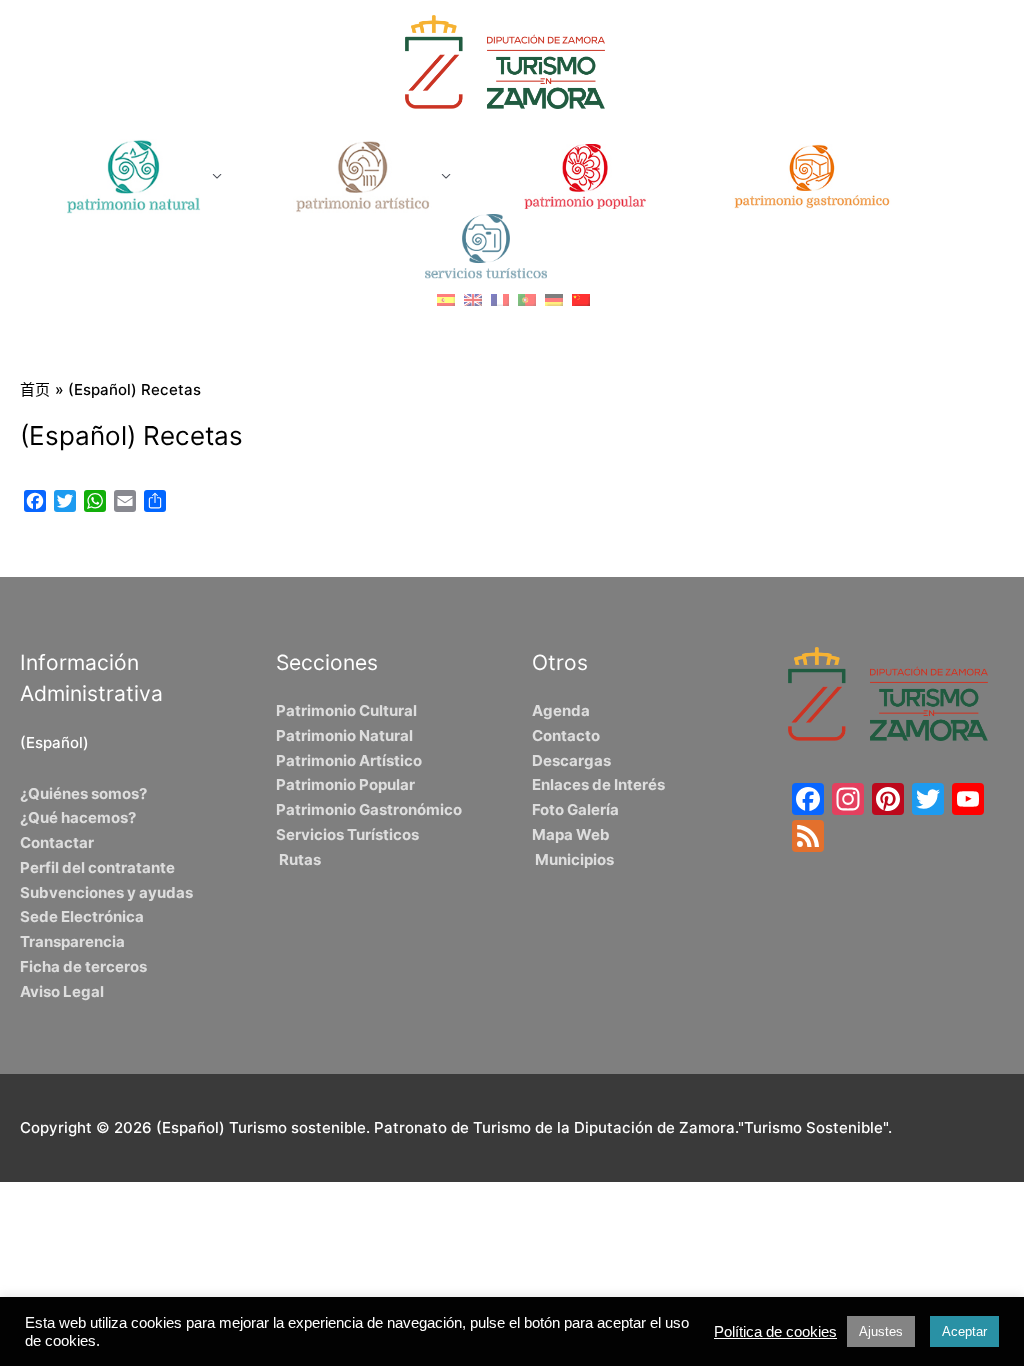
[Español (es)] (446, 298)
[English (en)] (473, 298)
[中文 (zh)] (581, 298)
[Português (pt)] (527, 298)
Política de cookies (775, 1332)
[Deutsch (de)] (554, 298)
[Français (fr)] (500, 298)
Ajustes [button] (881, 1331)
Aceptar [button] (964, 1331)
